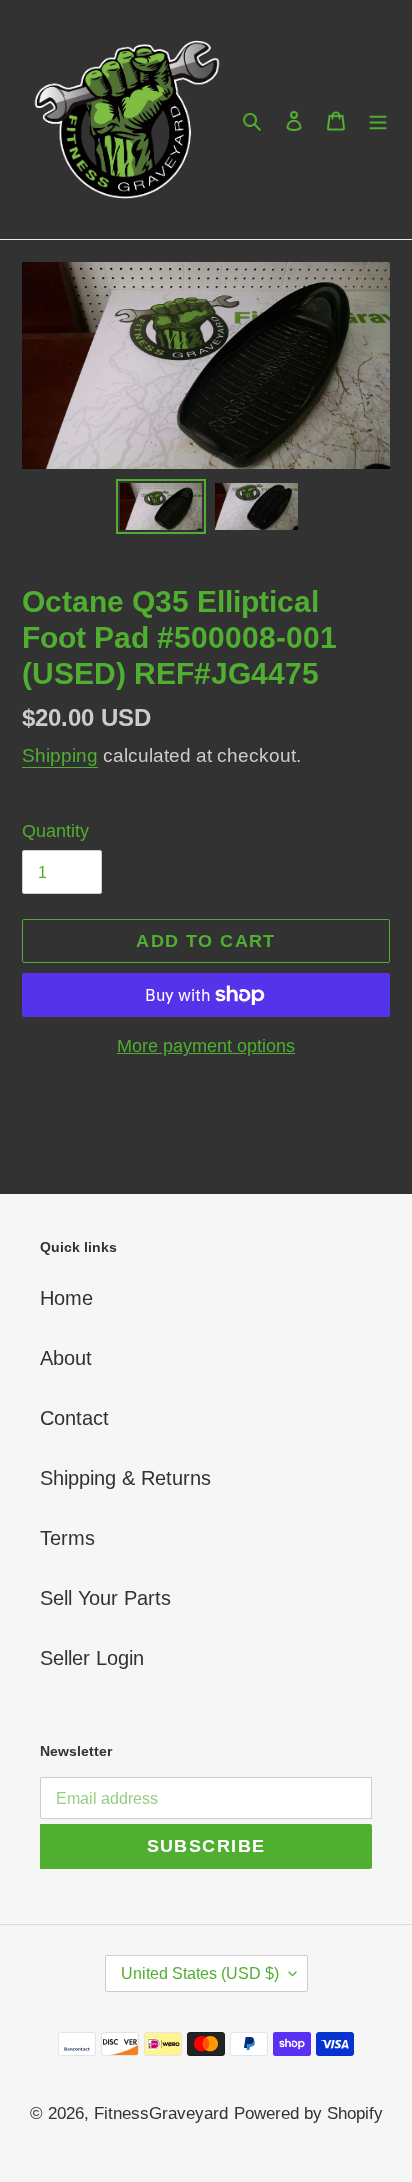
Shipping (60, 755)
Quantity (55, 831)
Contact (74, 1418)
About (66, 1358)
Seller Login (92, 1658)
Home (66, 1298)
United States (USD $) (200, 1973)
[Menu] (378, 120)
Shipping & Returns (125, 1478)
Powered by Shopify (308, 2113)
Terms (67, 1538)
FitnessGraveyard (161, 2113)
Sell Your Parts (105, 1598)
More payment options (206, 1046)
